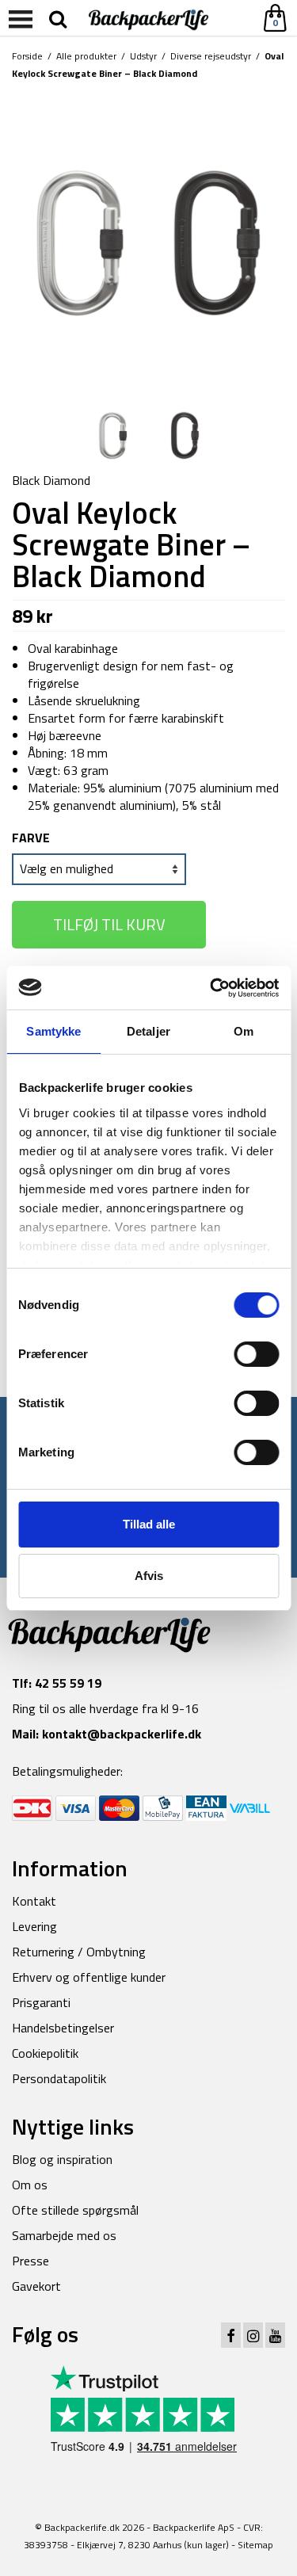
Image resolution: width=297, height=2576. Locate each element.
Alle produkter (86, 56)
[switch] (256, 1354)
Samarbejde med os (64, 2235)
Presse (30, 2261)
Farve (31, 838)
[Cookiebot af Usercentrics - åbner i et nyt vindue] (211, 988)
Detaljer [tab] (148, 1031)
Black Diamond (51, 480)
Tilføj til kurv (109, 924)
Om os (30, 2185)
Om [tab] (244, 1031)
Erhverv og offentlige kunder (89, 1977)
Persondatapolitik (59, 2078)
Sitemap (255, 2545)
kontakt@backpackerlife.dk (122, 1734)
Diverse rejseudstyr (211, 56)
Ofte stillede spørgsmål (75, 2210)
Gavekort (36, 2286)
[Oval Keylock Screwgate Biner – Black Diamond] (148, 242)
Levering (34, 1926)
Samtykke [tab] (53, 1031)
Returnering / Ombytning (79, 1952)
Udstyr (143, 56)
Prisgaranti (41, 2002)
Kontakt (34, 1901)
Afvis (149, 1576)
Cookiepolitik (45, 2053)
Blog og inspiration (62, 2159)
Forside (27, 56)
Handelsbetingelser (63, 2028)
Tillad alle (149, 1524)
